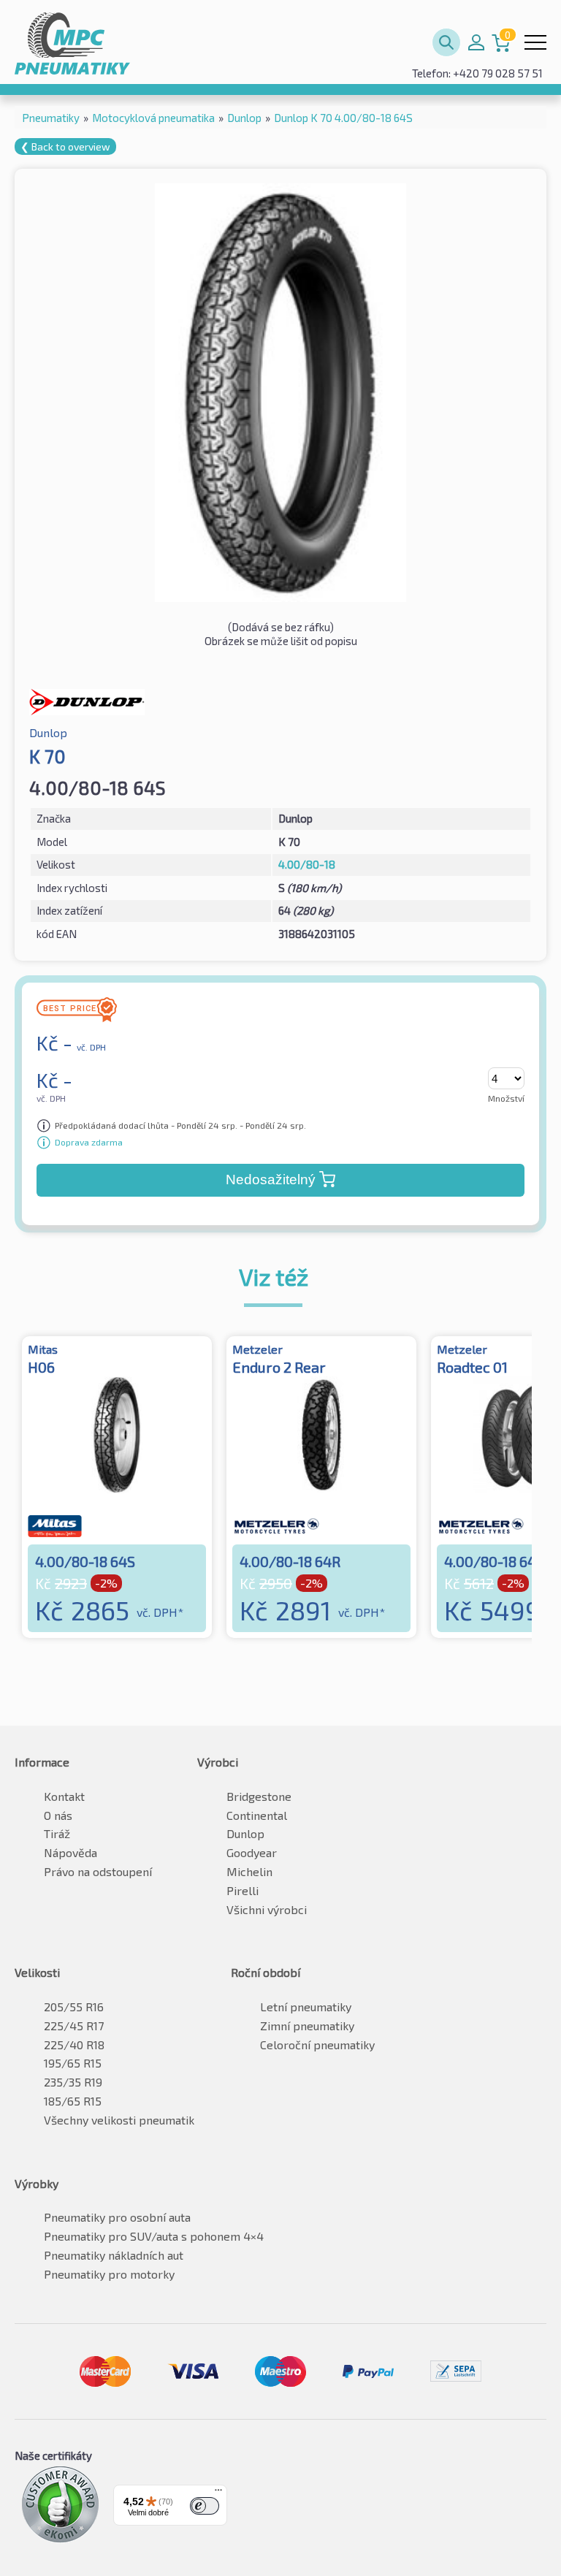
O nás (58, 1815)
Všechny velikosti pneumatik (119, 2120)
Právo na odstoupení (98, 1871)
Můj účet (476, 42)
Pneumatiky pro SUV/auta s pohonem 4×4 (154, 2236)
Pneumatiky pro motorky (109, 2274)
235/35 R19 (73, 2082)
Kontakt (64, 1796)
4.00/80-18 (307, 864)
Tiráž (57, 1833)
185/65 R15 (73, 2101)
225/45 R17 (74, 2026)
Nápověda (70, 1852)
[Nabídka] (218, 2493)
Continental (257, 1815)
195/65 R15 (73, 2063)
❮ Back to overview (65, 146)
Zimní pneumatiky (307, 2026)
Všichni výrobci (267, 1909)
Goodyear (252, 1852)
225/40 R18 (74, 2045)
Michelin (249, 1871)
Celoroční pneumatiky (317, 2045)
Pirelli (243, 1890)
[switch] (205, 2506)
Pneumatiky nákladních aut (114, 2255)
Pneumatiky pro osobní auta (117, 2217)
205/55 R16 (74, 2007)
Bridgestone (259, 1796)
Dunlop (245, 1833)
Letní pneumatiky (306, 2007)
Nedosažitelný (271, 1180)
